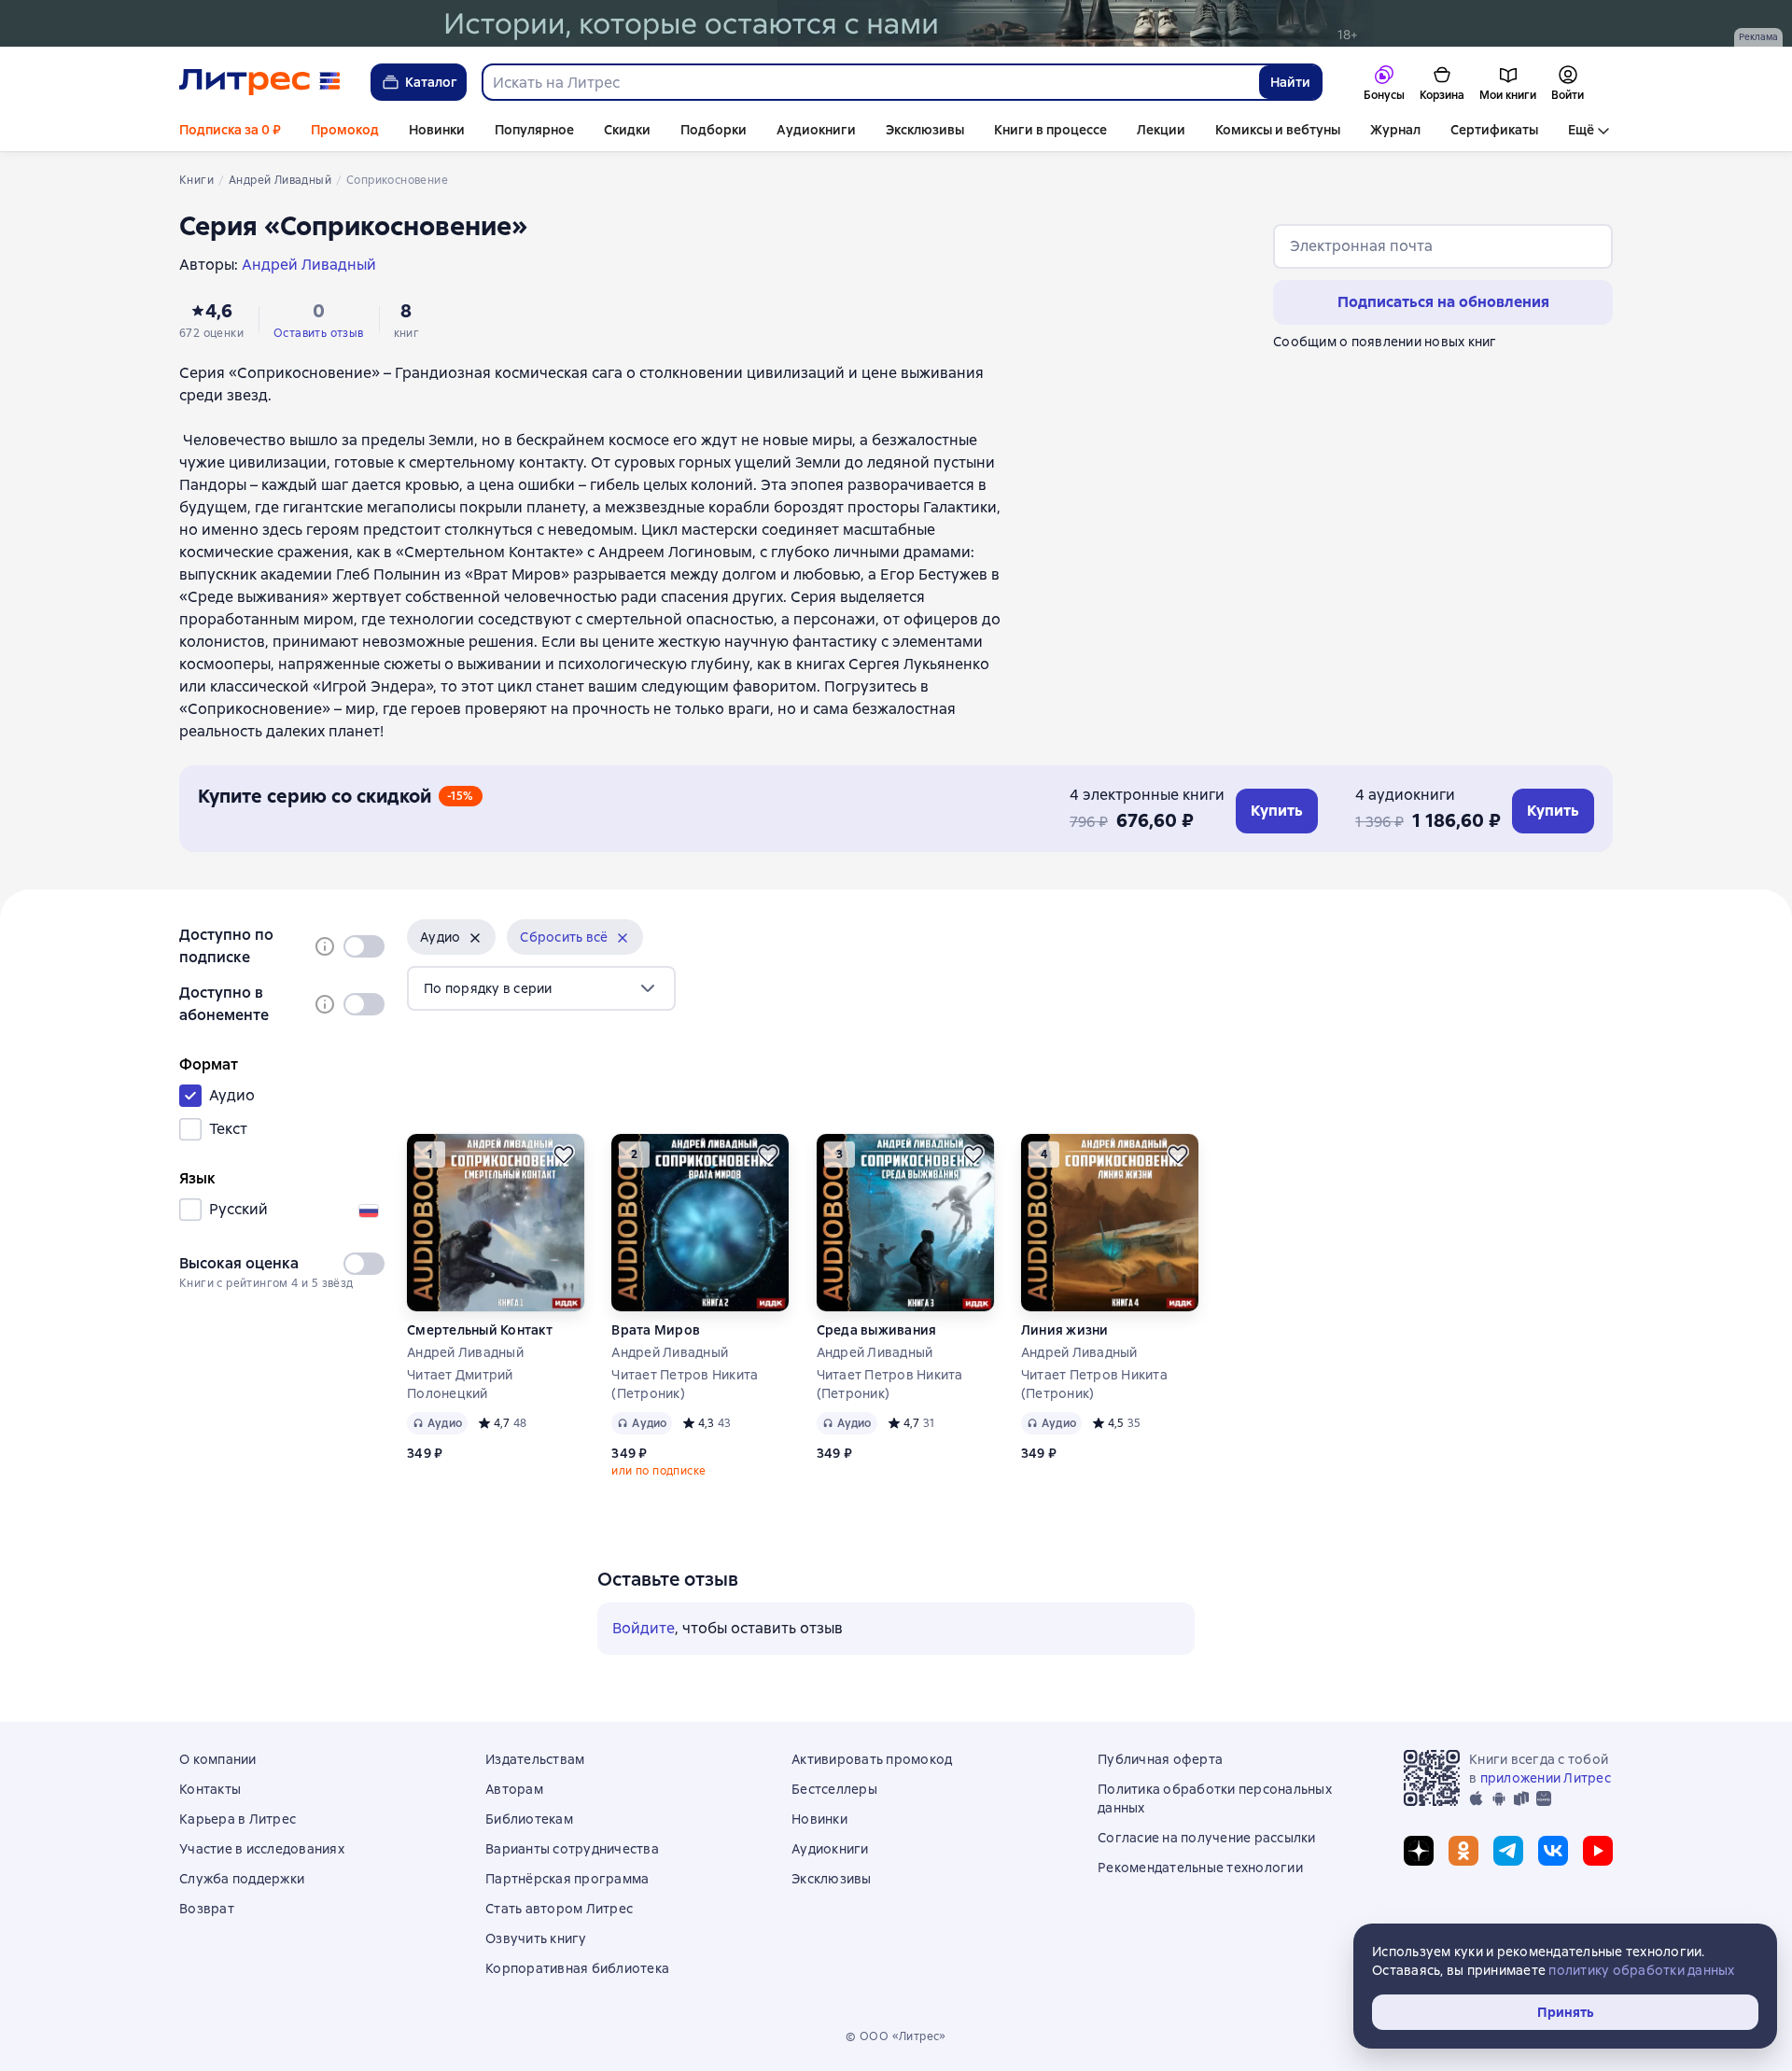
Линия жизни (1065, 1330)
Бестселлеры (834, 1789)
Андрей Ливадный (465, 1352)
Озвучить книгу (536, 1938)
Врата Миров (656, 1330)
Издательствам (535, 1759)
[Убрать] (475, 938)
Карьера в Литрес (238, 1819)
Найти (1290, 82)
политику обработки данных (1641, 1970)
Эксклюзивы (925, 130)
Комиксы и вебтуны (1278, 130)
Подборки (714, 130)
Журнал (1395, 130)
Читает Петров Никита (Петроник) (685, 1384)
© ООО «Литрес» (896, 2036)
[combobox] (870, 82)
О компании (218, 1759)
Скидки (627, 130)
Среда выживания (877, 1330)
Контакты (210, 1789)
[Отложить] (564, 1154)
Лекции (1161, 130)
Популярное (534, 130)
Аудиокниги (816, 130)
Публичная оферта (1160, 1759)
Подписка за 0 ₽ (230, 130)
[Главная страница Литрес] (260, 82)
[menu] (541, 988)
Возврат (207, 1909)
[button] (451, 937)
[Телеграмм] (1508, 1851)
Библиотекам (529, 1819)
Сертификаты (1494, 130)
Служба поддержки (242, 1879)
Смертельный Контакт (480, 1330)
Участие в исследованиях (262, 1849)
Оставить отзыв (319, 333)
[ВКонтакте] (1553, 1851)
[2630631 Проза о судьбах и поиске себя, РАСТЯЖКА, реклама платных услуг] (896, 23)
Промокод (345, 130)
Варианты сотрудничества (572, 1849)
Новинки (437, 130)
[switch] (364, 946)
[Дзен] (1419, 1851)
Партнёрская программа (567, 1879)
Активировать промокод (872, 1759)
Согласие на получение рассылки (1207, 1838)
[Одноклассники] (1463, 1851)
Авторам (514, 1789)
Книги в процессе (1050, 130)
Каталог (431, 82)
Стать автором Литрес (559, 1909)
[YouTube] (1598, 1851)
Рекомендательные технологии (1200, 1868)
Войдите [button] (644, 1628)
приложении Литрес (1546, 1778)
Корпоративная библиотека (577, 1968)
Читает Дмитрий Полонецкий (460, 1384)
